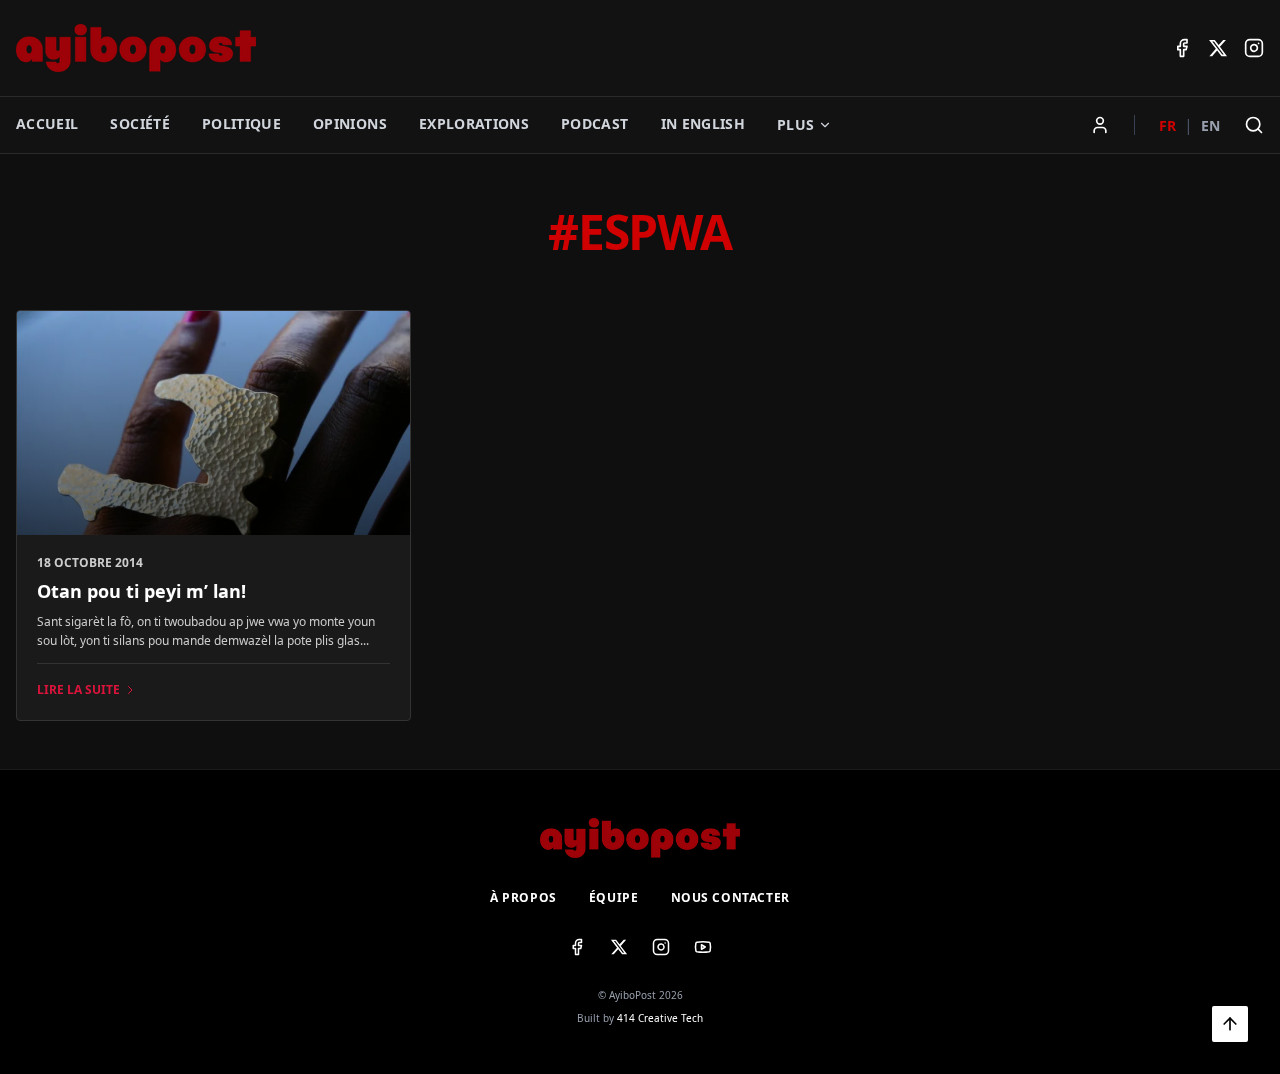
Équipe (614, 898)
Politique (241, 123)
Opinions (350, 123)
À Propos (523, 898)
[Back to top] (1230, 1024)
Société (139, 123)
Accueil (47, 123)
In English (703, 123)
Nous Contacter (730, 898)
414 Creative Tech (660, 1018)
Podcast (594, 123)
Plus (795, 124)
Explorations (474, 123)
